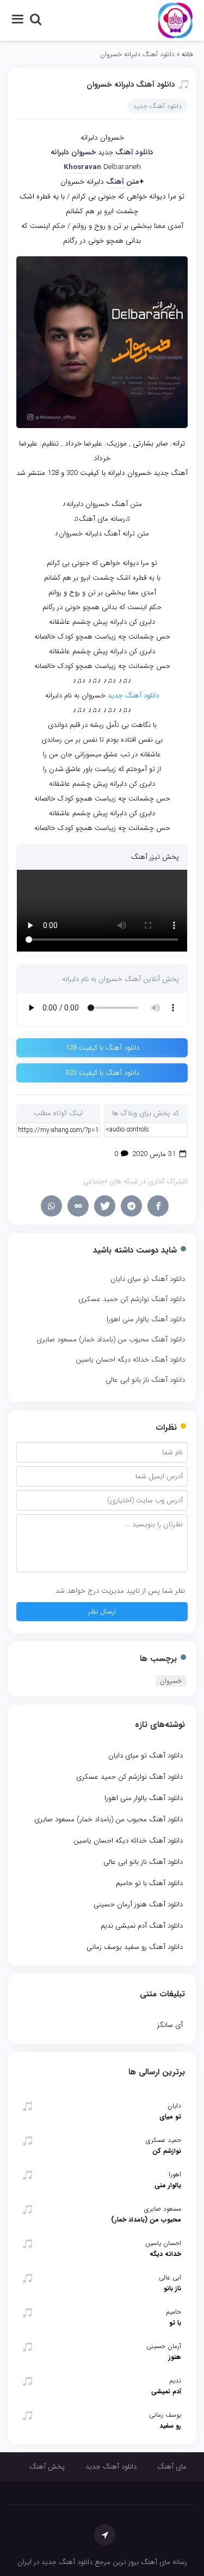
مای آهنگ (172, 2467)
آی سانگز (170, 2025)
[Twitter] (105, 1206)
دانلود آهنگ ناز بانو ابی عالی (145, 1380)
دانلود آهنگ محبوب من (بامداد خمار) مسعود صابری (111, 1340)
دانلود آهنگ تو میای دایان (148, 1279)
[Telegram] (131, 1206)
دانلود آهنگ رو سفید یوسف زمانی (135, 1947)
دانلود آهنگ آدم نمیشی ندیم (142, 1926)
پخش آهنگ (47, 2467)
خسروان (171, 1681)
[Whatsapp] (51, 1206)
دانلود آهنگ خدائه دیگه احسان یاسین (130, 1360)
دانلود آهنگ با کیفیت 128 (102, 1048)
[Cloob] (78, 1206)
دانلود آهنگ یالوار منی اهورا (146, 1319)
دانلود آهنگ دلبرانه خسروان (131, 85)
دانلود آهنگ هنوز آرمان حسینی (138, 1904)
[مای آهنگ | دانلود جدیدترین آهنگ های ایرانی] (175, 20)
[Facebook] (158, 1206)
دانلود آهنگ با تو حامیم (149, 1883)
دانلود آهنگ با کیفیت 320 (102, 1073)
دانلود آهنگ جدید (157, 106)
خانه (187, 54)
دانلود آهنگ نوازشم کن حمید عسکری (132, 1299)
